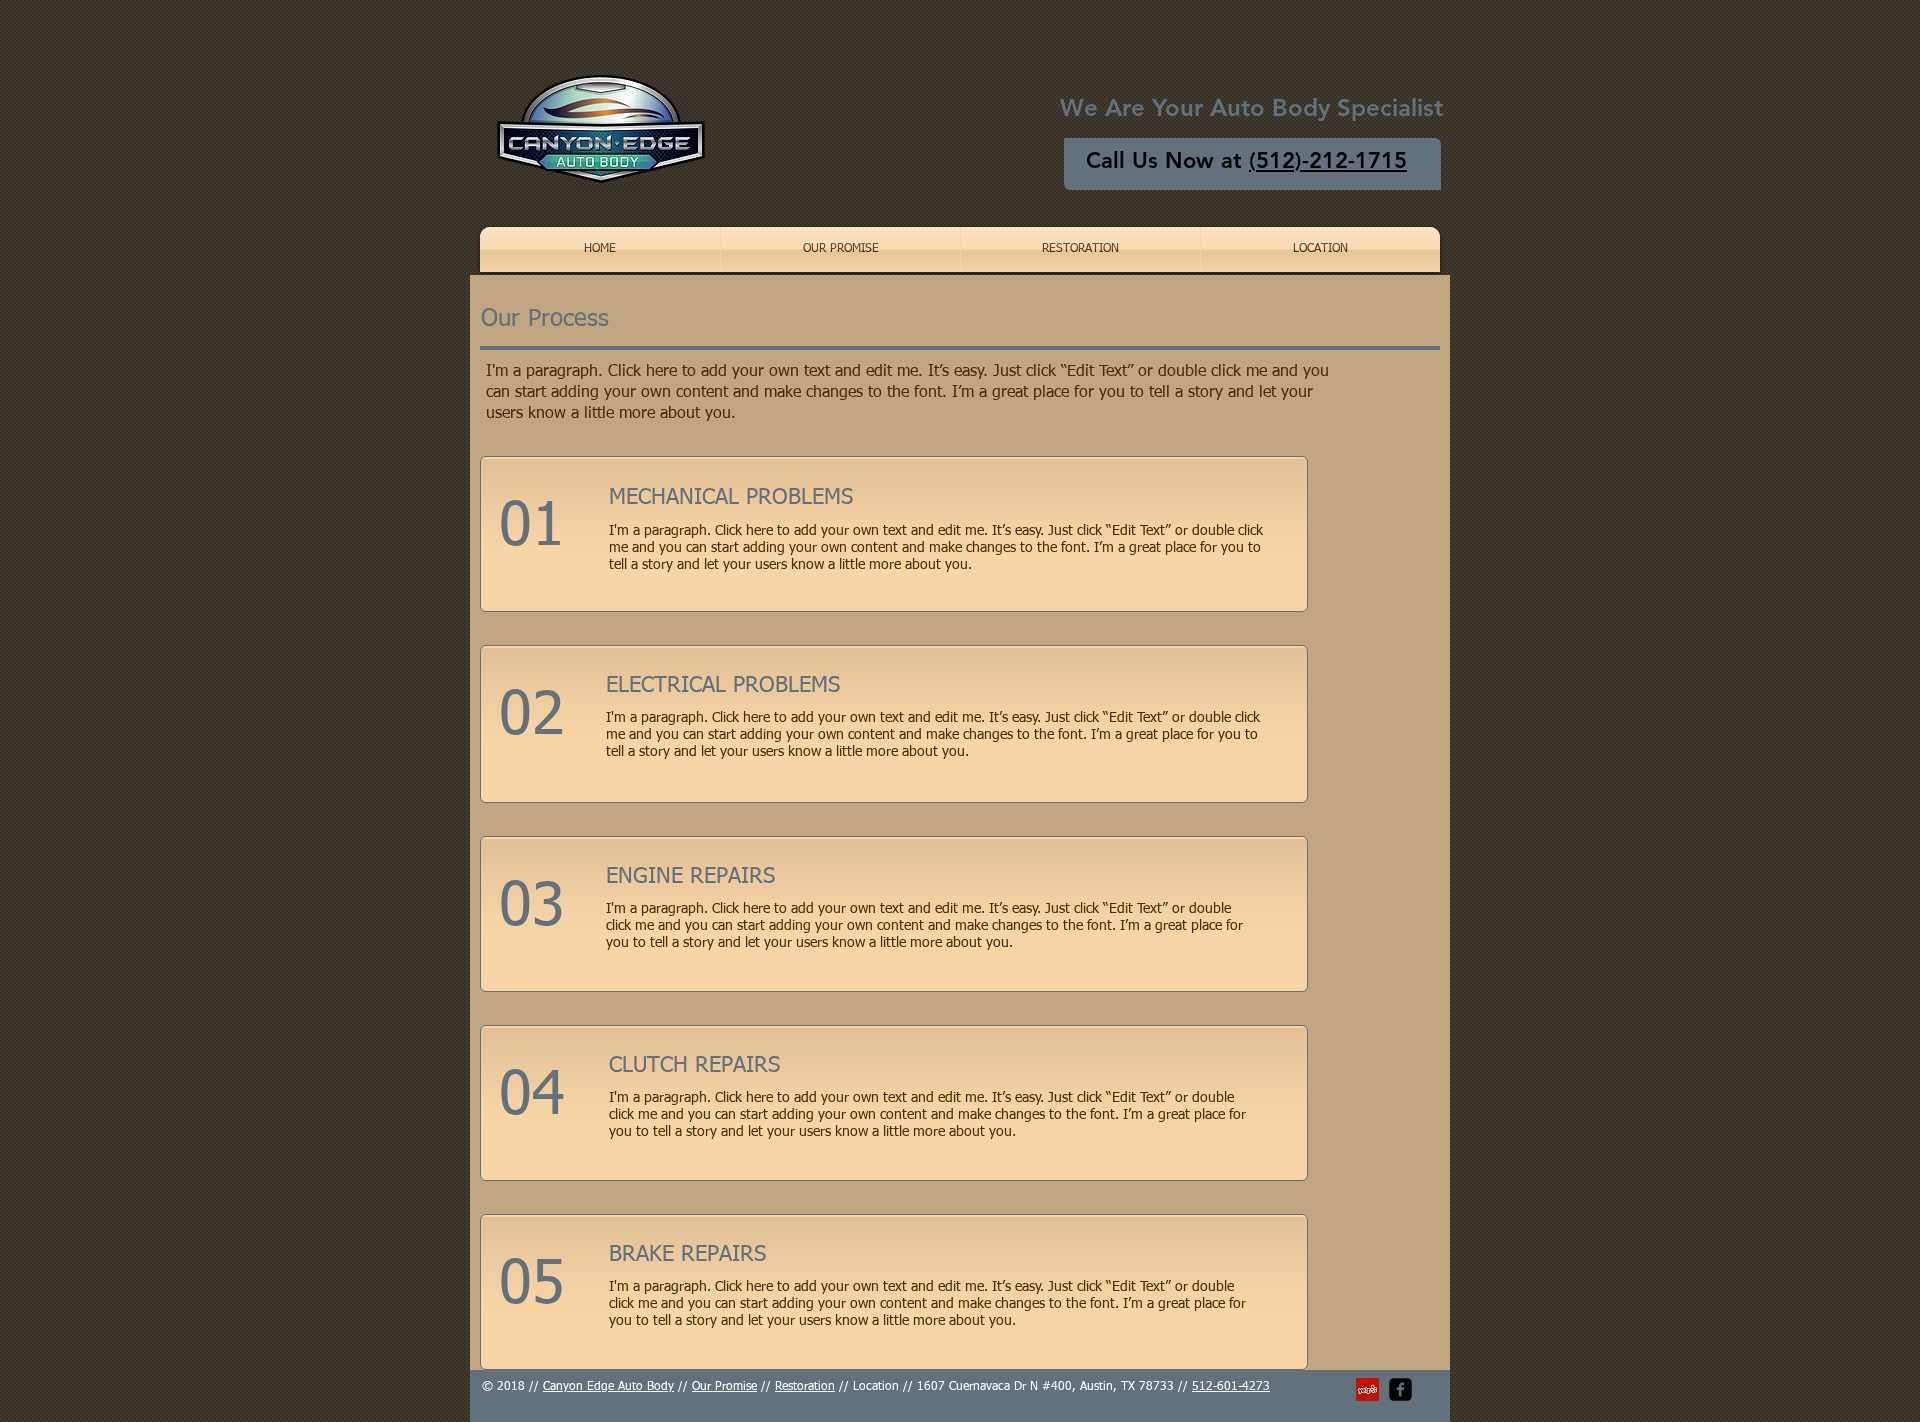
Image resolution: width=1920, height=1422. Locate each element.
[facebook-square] (1400, 1389)
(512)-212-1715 (1328, 160)
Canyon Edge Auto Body (608, 1387)
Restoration (805, 1387)
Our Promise (724, 1387)
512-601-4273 (1231, 1387)
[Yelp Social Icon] (1367, 1389)
